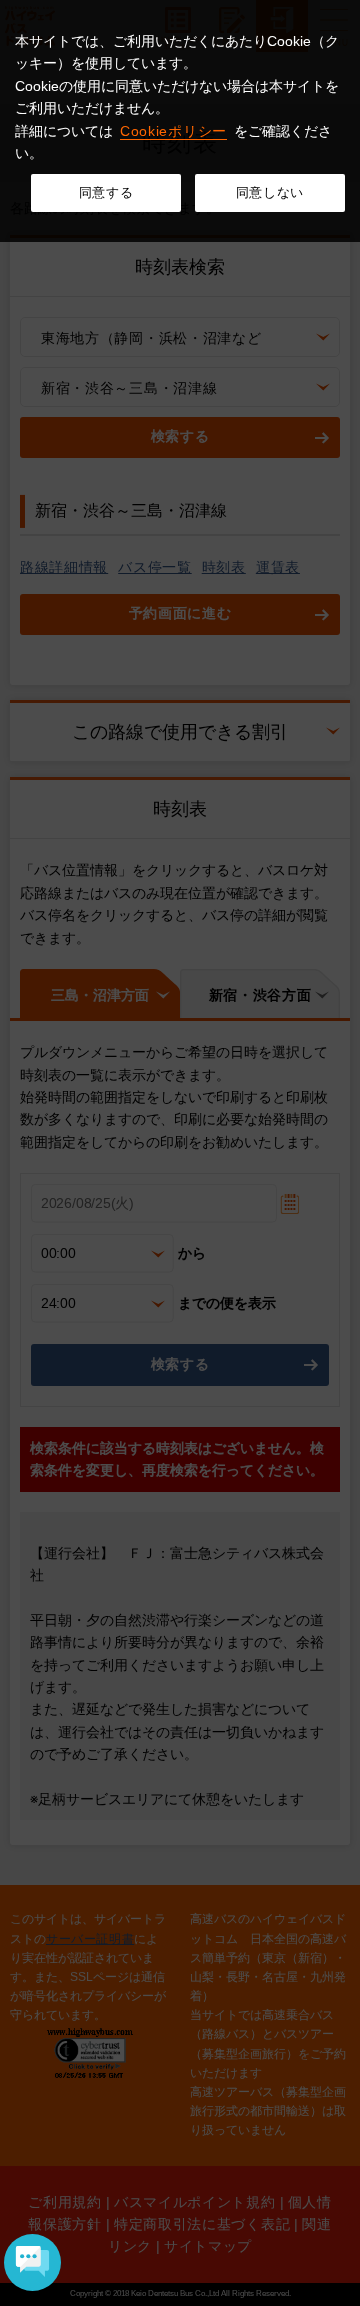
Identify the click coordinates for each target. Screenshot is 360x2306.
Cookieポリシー (173, 131)
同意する (106, 192)
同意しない (270, 192)
